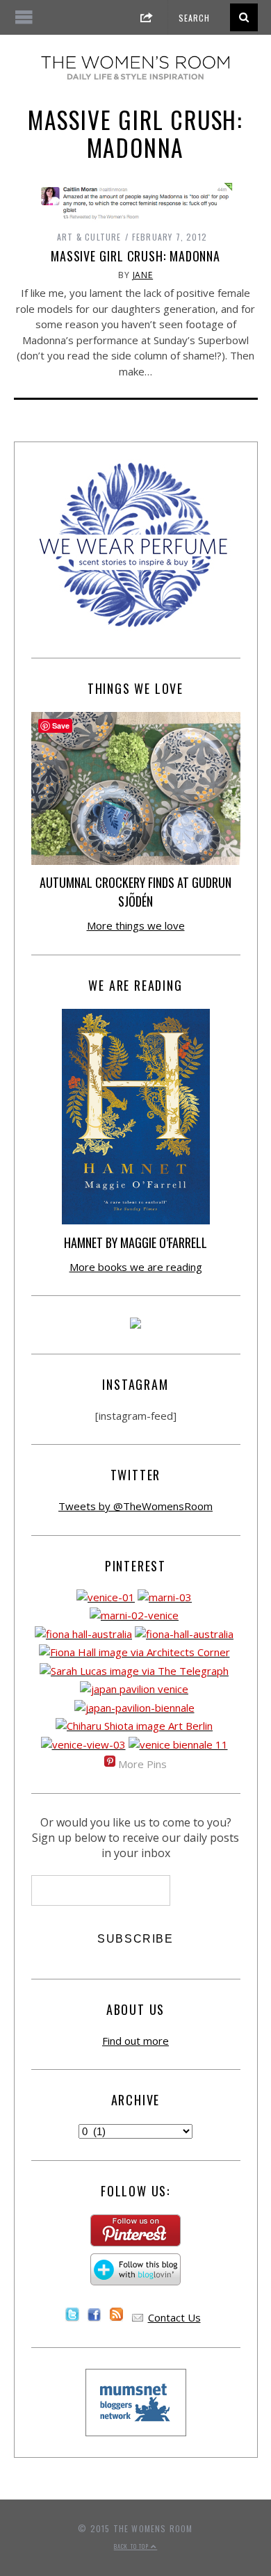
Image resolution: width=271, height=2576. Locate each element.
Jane (143, 275)
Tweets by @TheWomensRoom (135, 1506)
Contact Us (174, 2317)
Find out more (135, 2041)
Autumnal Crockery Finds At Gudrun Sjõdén (135, 892)
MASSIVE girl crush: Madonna (135, 256)
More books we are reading (136, 1267)
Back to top (132, 2546)
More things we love (136, 925)
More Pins (142, 1764)
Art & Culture (89, 237)
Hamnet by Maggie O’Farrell (135, 1242)
